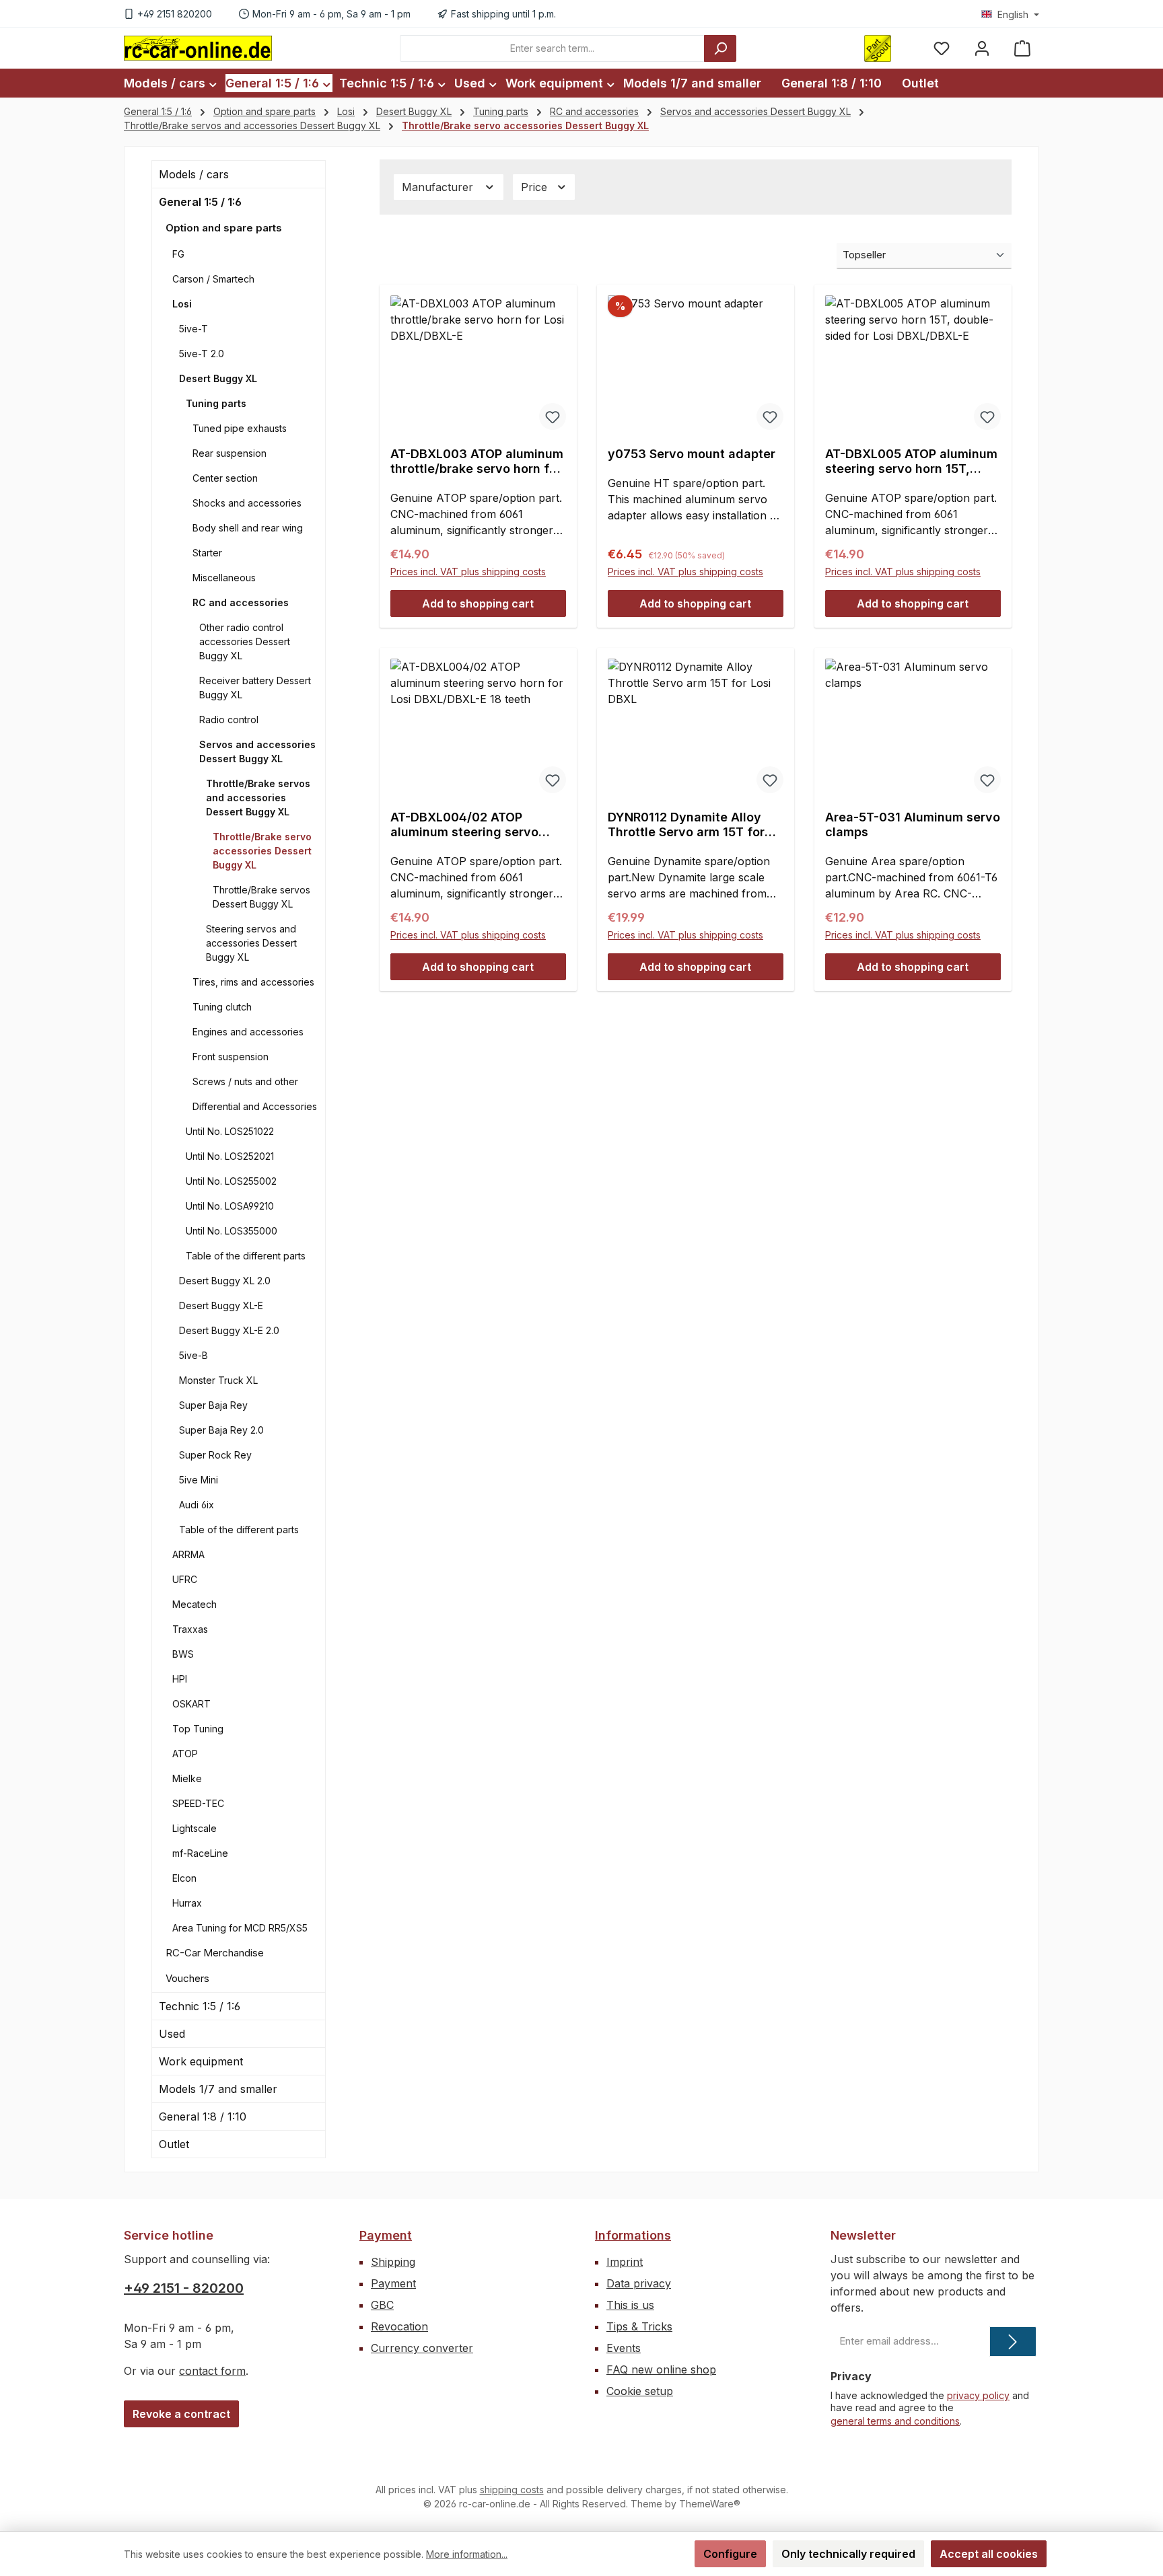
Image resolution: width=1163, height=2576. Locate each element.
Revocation (399, 2326)
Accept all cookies (989, 2554)
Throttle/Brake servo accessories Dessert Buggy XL (262, 851)
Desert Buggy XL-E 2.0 (229, 1330)
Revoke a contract (181, 2414)
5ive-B (193, 1355)
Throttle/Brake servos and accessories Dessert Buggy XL (258, 798)
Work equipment (201, 2061)
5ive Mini (199, 1480)
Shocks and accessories (247, 503)
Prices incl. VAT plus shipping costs (468, 572)
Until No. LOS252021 (230, 1156)
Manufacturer (439, 187)
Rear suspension (230, 453)
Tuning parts (216, 403)
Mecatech (195, 1604)
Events (624, 2348)
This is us (630, 2305)
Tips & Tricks (639, 2326)
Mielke (187, 1778)
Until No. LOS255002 (231, 1181)
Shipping (393, 2262)
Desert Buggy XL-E (221, 1305)
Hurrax (187, 1903)
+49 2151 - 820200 (184, 2288)
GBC (382, 2305)
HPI (180, 1679)
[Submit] (1013, 2342)
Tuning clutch (222, 1007)
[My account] (982, 48)
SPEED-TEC (198, 1803)
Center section (225, 478)
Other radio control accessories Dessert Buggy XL (245, 641)
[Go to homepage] (198, 48)
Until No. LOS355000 (232, 1231)
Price (536, 187)
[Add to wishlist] (553, 416)
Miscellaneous (224, 578)
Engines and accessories (248, 1032)
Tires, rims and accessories (253, 982)
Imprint (625, 2262)
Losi (182, 304)
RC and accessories (241, 602)
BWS (183, 1654)
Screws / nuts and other (245, 1081)
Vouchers (187, 1978)
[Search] (720, 48)
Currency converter (422, 2348)
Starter (207, 553)
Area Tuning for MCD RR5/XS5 (240, 1928)
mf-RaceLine (200, 1853)
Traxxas (190, 1629)
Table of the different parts (246, 1256)
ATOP (185, 1754)
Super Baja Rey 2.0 (221, 1430)
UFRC (185, 1579)
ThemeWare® (710, 2504)
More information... (467, 2554)
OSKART (191, 1704)
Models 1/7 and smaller (218, 2089)
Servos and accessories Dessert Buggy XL (257, 751)
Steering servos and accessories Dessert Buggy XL (251, 943)
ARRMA (188, 1554)
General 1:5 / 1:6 (200, 202)
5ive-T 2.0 (202, 354)
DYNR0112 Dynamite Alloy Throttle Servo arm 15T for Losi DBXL (686, 825)
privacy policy (978, 2395)
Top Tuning (198, 1729)
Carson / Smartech (213, 279)
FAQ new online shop (661, 2369)
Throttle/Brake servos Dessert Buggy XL (261, 897)
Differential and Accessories (255, 1106)
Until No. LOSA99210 (230, 1206)
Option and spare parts (224, 228)
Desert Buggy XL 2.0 (225, 1281)
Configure (730, 2554)
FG (178, 254)
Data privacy (639, 2283)
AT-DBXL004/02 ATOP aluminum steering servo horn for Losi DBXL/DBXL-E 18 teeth (470, 825)
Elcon (184, 1878)
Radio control (229, 720)
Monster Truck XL (218, 1380)
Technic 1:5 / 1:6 (200, 2006)
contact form (212, 2371)
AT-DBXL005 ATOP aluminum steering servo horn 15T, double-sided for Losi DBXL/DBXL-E (911, 462)
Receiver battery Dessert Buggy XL (255, 688)
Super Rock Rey (215, 1455)
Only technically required (848, 2554)
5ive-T (193, 329)
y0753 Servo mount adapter (692, 454)
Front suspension (231, 1057)
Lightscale (195, 1828)
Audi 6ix (197, 1505)
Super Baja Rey (213, 1405)
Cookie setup (640, 2391)
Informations (633, 2235)
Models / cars (194, 174)
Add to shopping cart (478, 603)
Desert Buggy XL (218, 378)
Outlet (174, 2144)
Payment (386, 2235)
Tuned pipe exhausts (240, 428)
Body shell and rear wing (248, 528)
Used (172, 2034)
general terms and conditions (895, 2421)
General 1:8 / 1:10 (203, 2117)
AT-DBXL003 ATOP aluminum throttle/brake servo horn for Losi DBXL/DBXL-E (477, 462)
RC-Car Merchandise (215, 1953)
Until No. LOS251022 (230, 1131)
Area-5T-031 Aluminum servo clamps (913, 824)
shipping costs (512, 2490)
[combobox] (552, 48)
